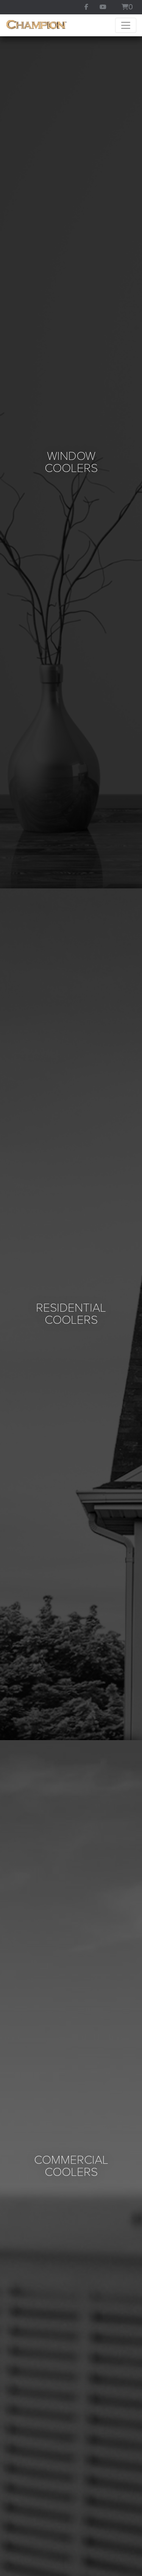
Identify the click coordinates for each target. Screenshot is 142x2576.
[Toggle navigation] (126, 25)
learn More (71, 1756)
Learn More (71, 890)
